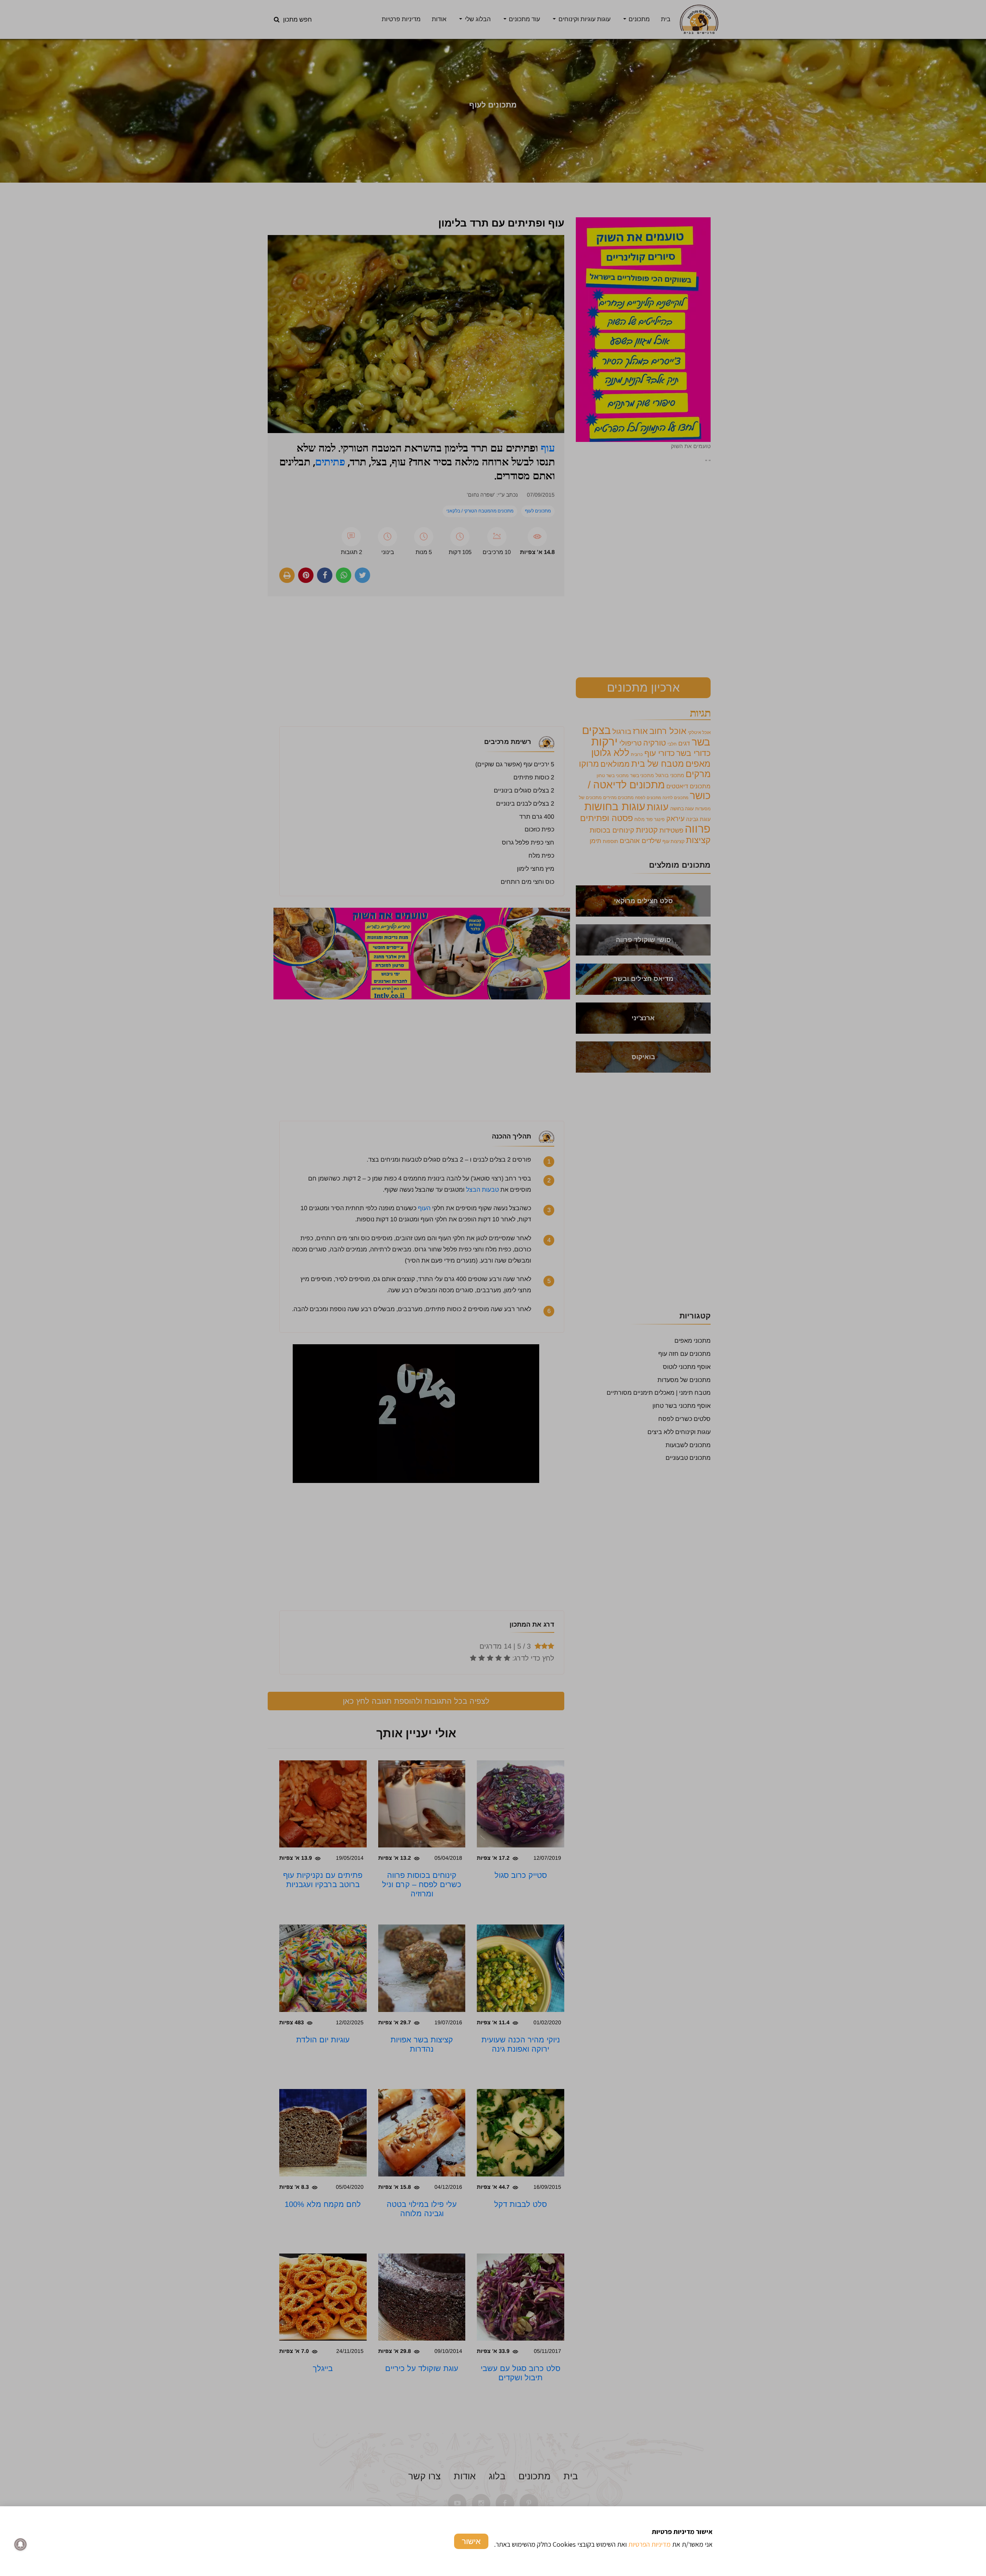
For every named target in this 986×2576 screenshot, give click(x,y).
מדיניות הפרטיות (649, 2544)
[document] (493, 1288)
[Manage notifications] (20, 2544)
